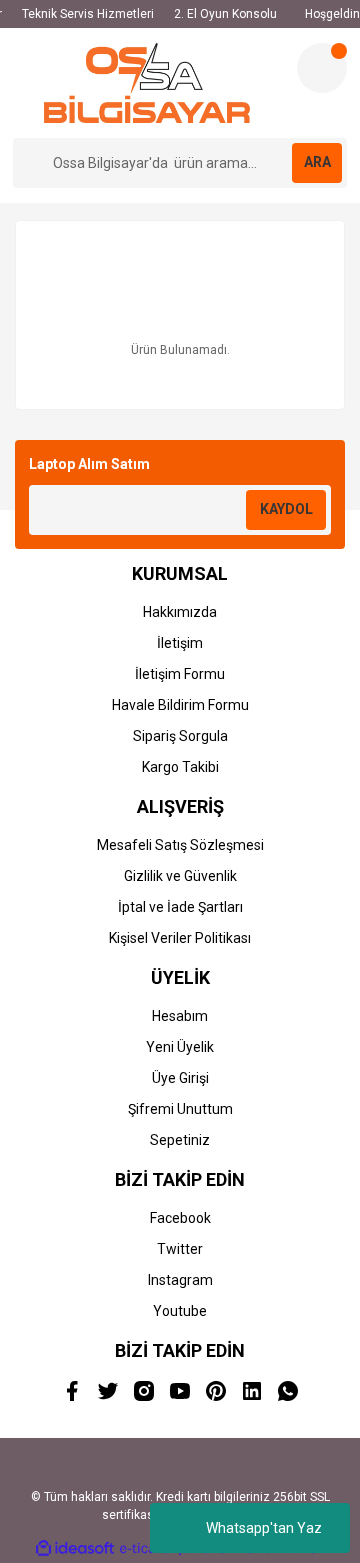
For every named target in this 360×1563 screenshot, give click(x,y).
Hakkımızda (180, 612)
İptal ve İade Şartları (180, 907)
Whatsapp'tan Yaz (264, 1528)
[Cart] (322, 68)
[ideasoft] (75, 1548)
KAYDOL (286, 509)
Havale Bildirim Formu (180, 705)
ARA (317, 162)
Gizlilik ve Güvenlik (180, 876)
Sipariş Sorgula (180, 736)
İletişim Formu (180, 674)
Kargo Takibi (180, 767)
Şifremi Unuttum (180, 1109)
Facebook (180, 1218)
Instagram (180, 1280)
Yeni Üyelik (180, 1047)
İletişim (180, 643)
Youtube (180, 1311)
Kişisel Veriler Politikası (180, 938)
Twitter (180, 1249)
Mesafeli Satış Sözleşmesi (180, 845)
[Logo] (147, 83)
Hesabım (180, 1016)
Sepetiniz (180, 1140)
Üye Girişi (180, 1078)
